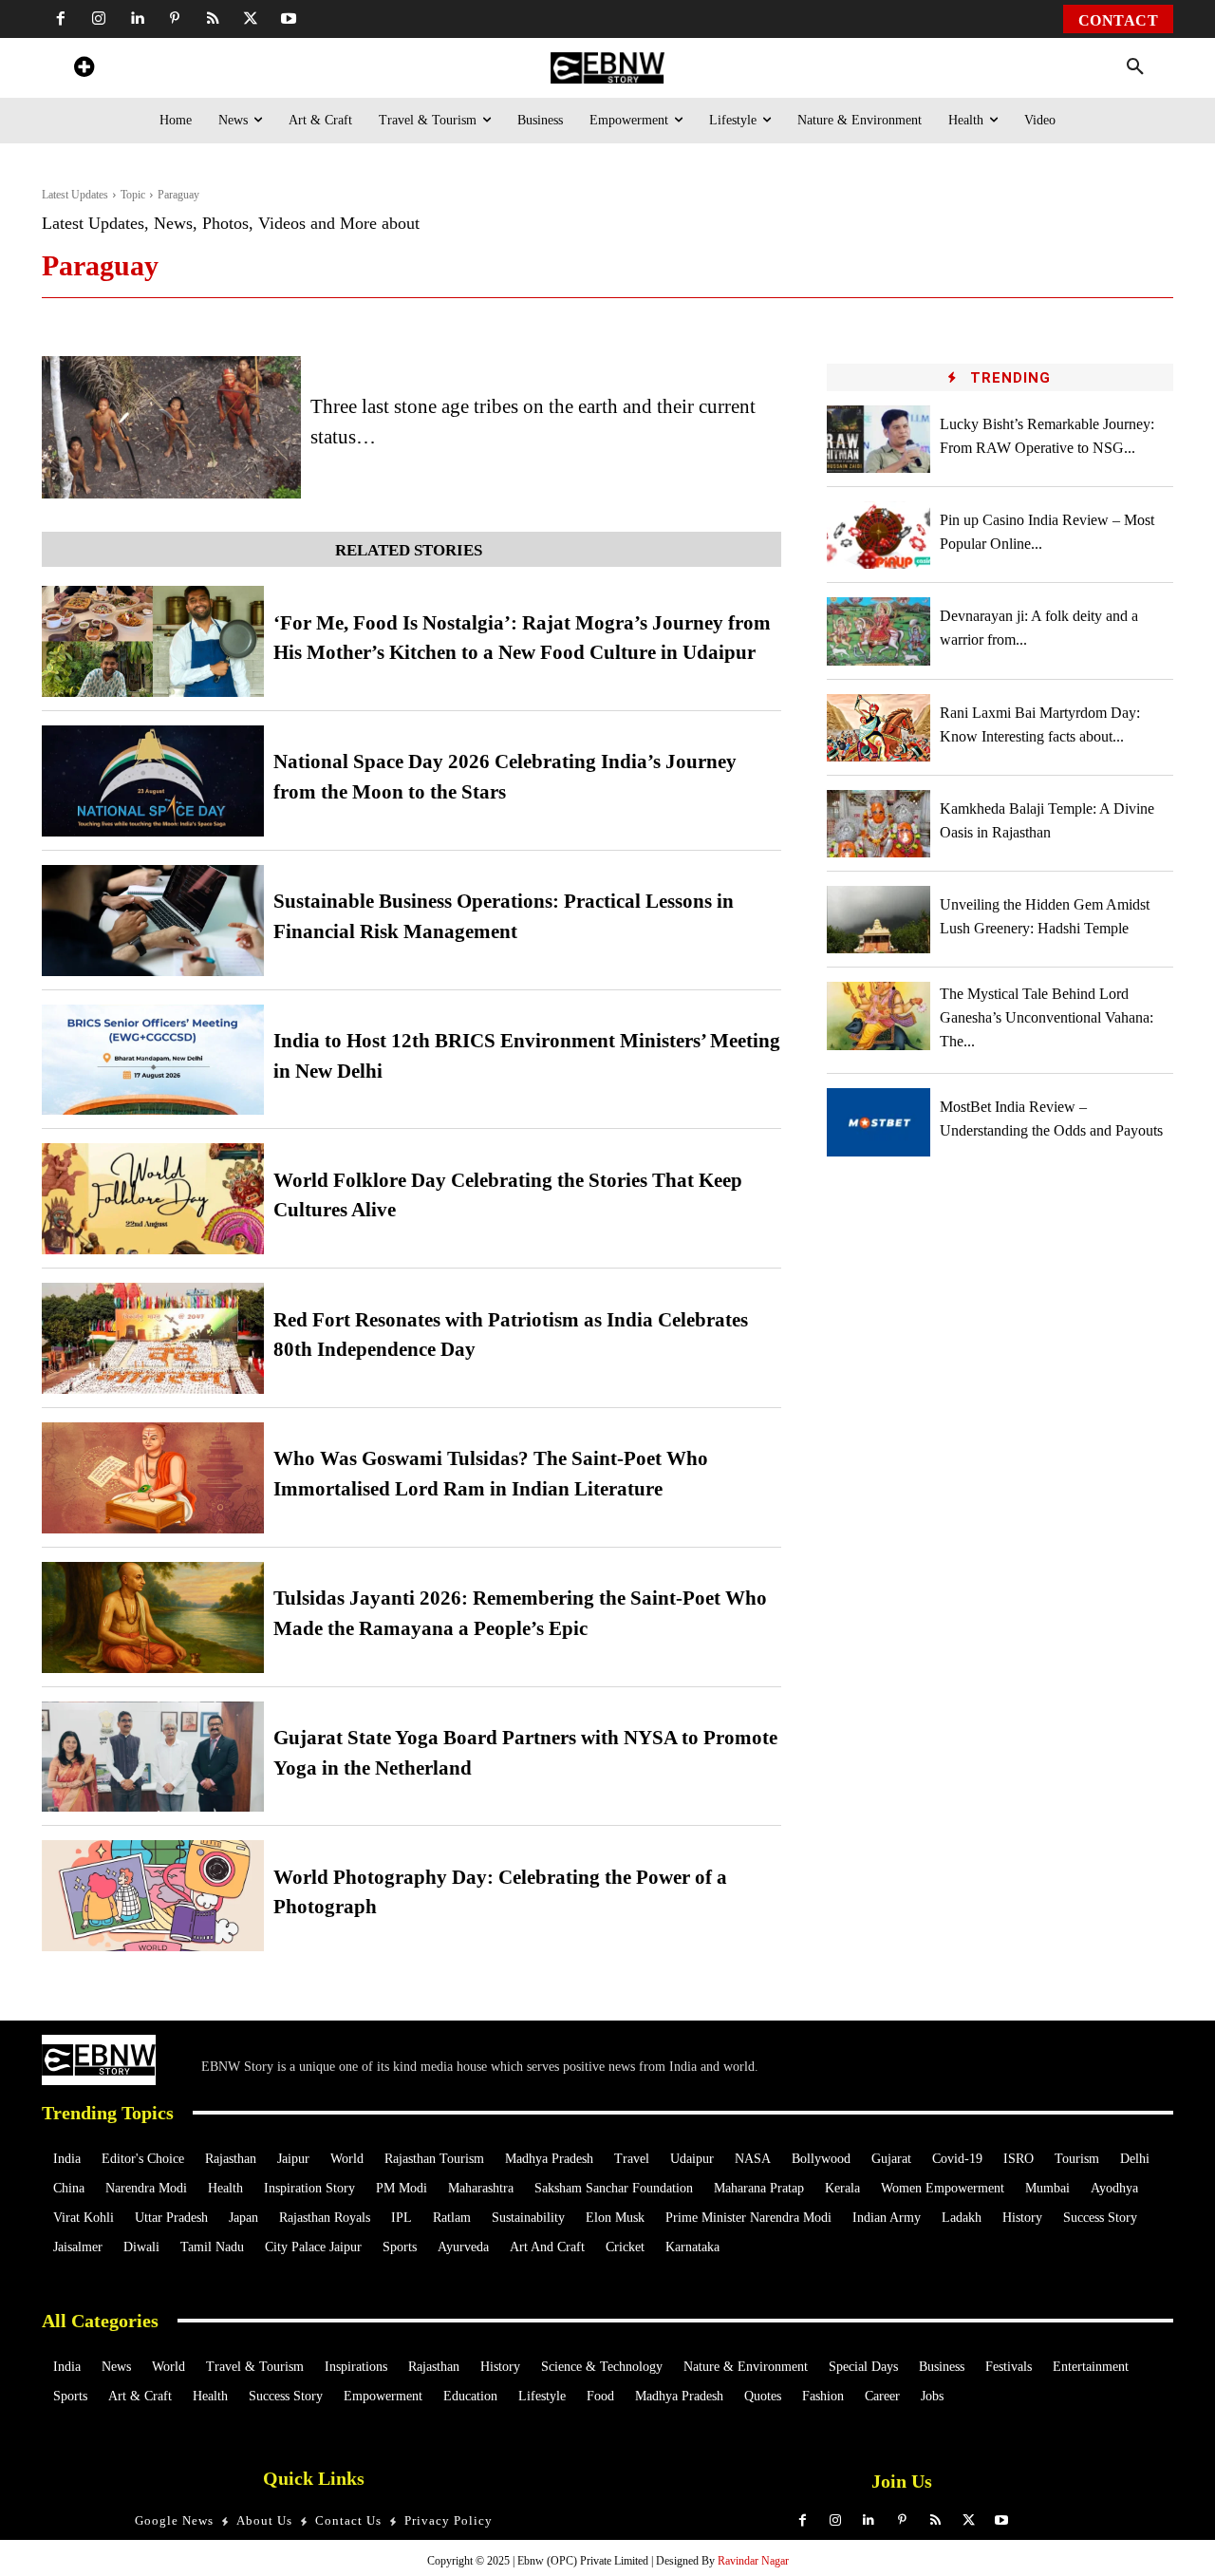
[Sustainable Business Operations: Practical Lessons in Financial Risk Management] (153, 921)
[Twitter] (251, 19)
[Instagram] (99, 19)
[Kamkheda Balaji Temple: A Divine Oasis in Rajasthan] (879, 824)
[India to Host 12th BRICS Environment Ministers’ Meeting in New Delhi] (153, 1060)
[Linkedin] (137, 19)
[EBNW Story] (607, 68)
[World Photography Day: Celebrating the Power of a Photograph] (153, 1896)
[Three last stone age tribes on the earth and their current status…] (171, 427)
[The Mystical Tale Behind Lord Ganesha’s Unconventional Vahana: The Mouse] (879, 1015)
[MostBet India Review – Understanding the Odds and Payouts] (879, 1122)
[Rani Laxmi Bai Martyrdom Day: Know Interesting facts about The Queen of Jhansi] (879, 728)
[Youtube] (289, 19)
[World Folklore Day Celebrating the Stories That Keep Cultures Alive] (153, 1199)
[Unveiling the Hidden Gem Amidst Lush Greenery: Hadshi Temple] (879, 920)
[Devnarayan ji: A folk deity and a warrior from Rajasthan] (879, 631)
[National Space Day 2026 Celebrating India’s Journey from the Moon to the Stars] (153, 781)
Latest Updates (75, 195)
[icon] (84, 70)
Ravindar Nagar (753, 2561)
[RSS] (213, 19)
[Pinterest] (175, 19)
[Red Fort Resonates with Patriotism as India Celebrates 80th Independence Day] (153, 1338)
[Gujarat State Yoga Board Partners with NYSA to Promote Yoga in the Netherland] (153, 1757)
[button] (1135, 67)
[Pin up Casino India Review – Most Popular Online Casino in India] (879, 535)
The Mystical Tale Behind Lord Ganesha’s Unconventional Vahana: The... (1047, 1017)
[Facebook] (61, 19)
